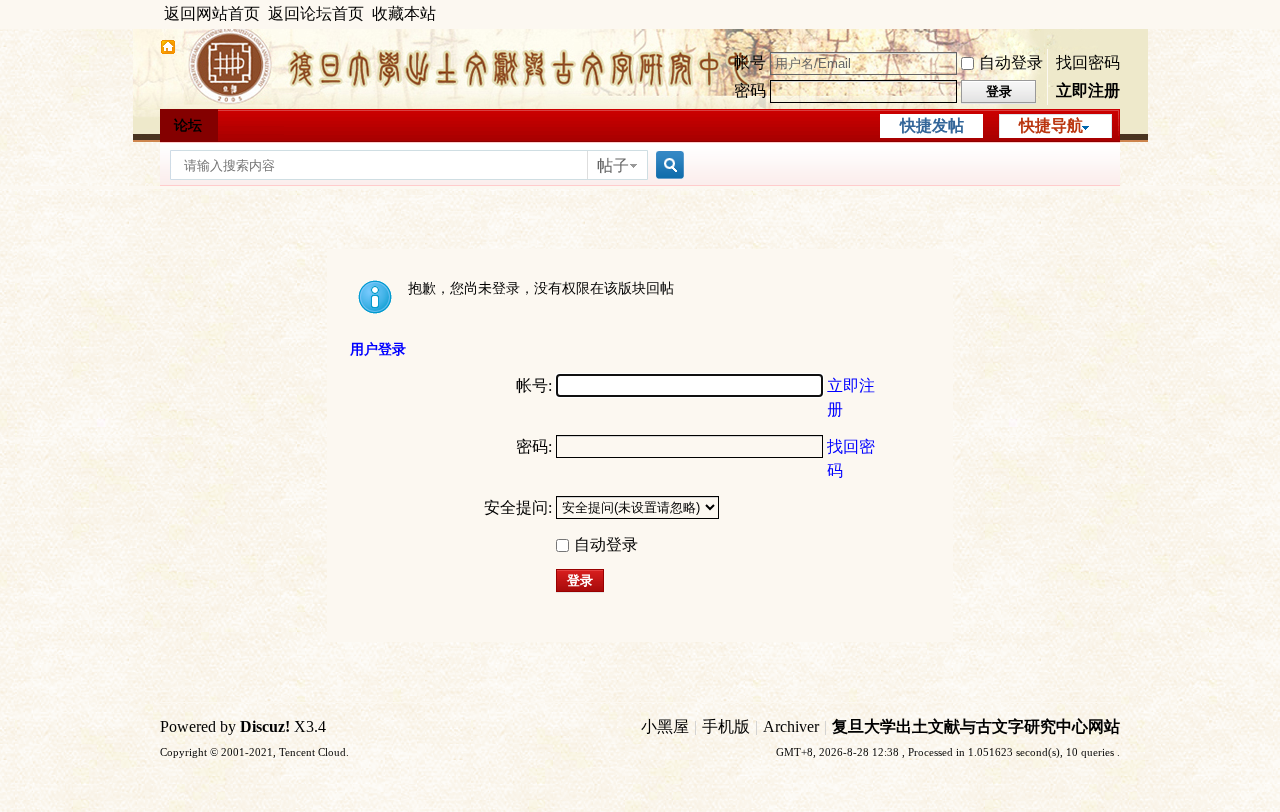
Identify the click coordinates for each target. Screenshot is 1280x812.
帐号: (534, 385)
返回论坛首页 (316, 13)
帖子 (613, 165)
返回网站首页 (212, 13)
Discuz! (265, 726)
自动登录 (1011, 62)
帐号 (750, 62)
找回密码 (1088, 62)
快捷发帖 (932, 125)
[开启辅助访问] (1115, 14)
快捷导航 (1051, 125)
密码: (534, 446)
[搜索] (667, 165)
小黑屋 (665, 726)
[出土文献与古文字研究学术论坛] (168, 49)
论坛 (188, 125)
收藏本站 (404, 13)
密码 (750, 90)
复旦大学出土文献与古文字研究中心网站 (976, 726)
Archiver (791, 726)
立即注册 (1088, 90)
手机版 (726, 726)
